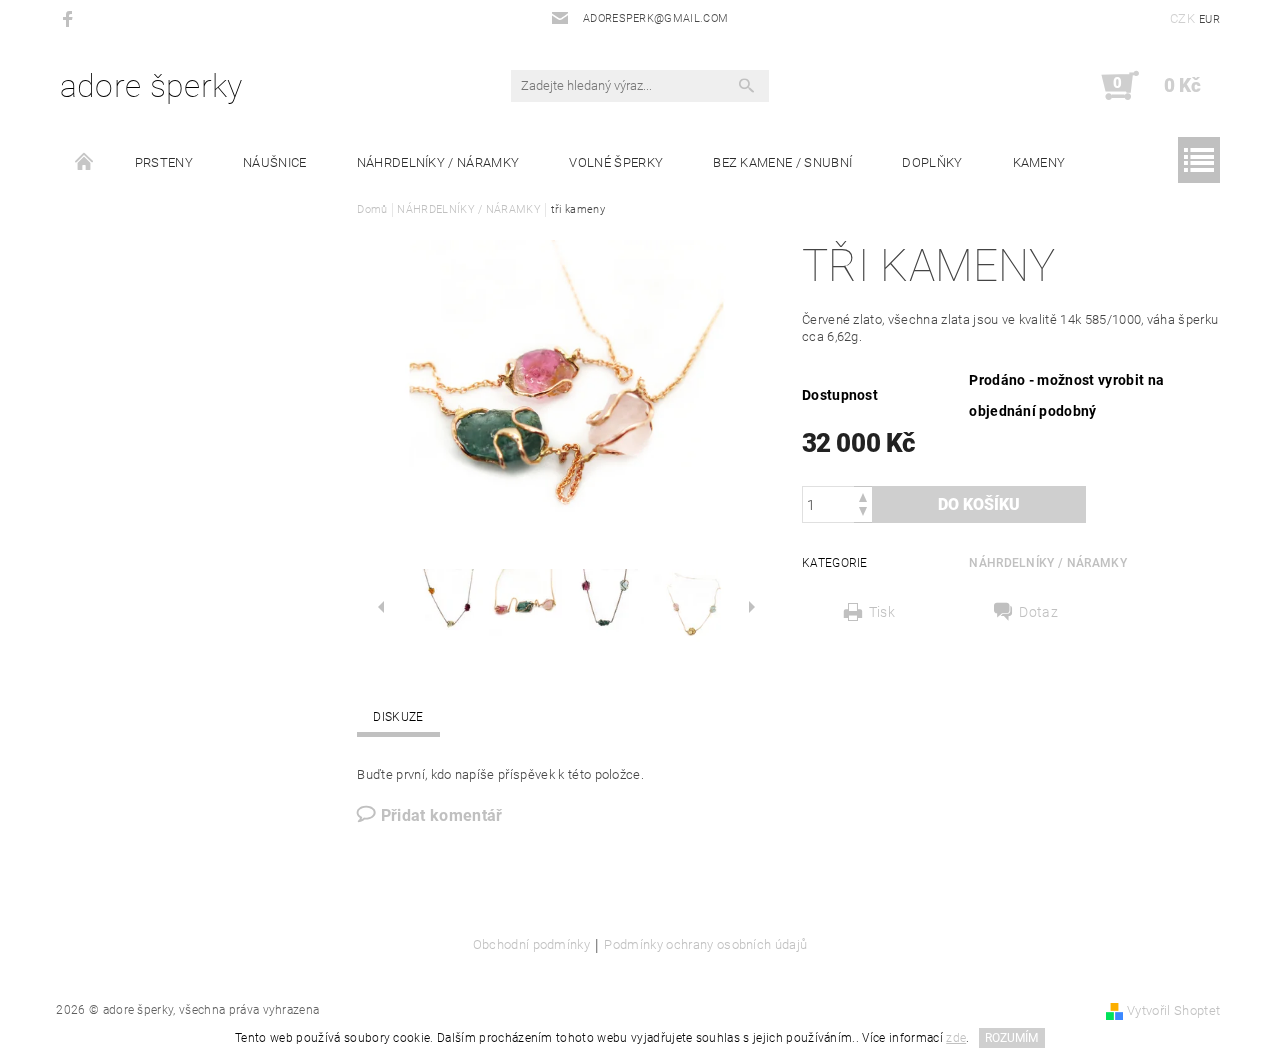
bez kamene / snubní (782, 162)
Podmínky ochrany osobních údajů (705, 945)
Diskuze (398, 717)
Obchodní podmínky (531, 945)
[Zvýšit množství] (863, 495)
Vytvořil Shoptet (1173, 1010)
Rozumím (1011, 1038)
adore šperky (151, 86)
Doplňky (932, 162)
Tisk (882, 612)
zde (956, 1038)
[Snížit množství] (863, 513)
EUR (1209, 19)
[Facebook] (70, 18)
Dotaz (1038, 612)
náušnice (275, 162)
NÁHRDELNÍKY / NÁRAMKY (438, 162)
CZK (1182, 18)
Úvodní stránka (85, 163)
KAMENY (1039, 162)
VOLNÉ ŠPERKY (616, 162)
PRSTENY (164, 162)
